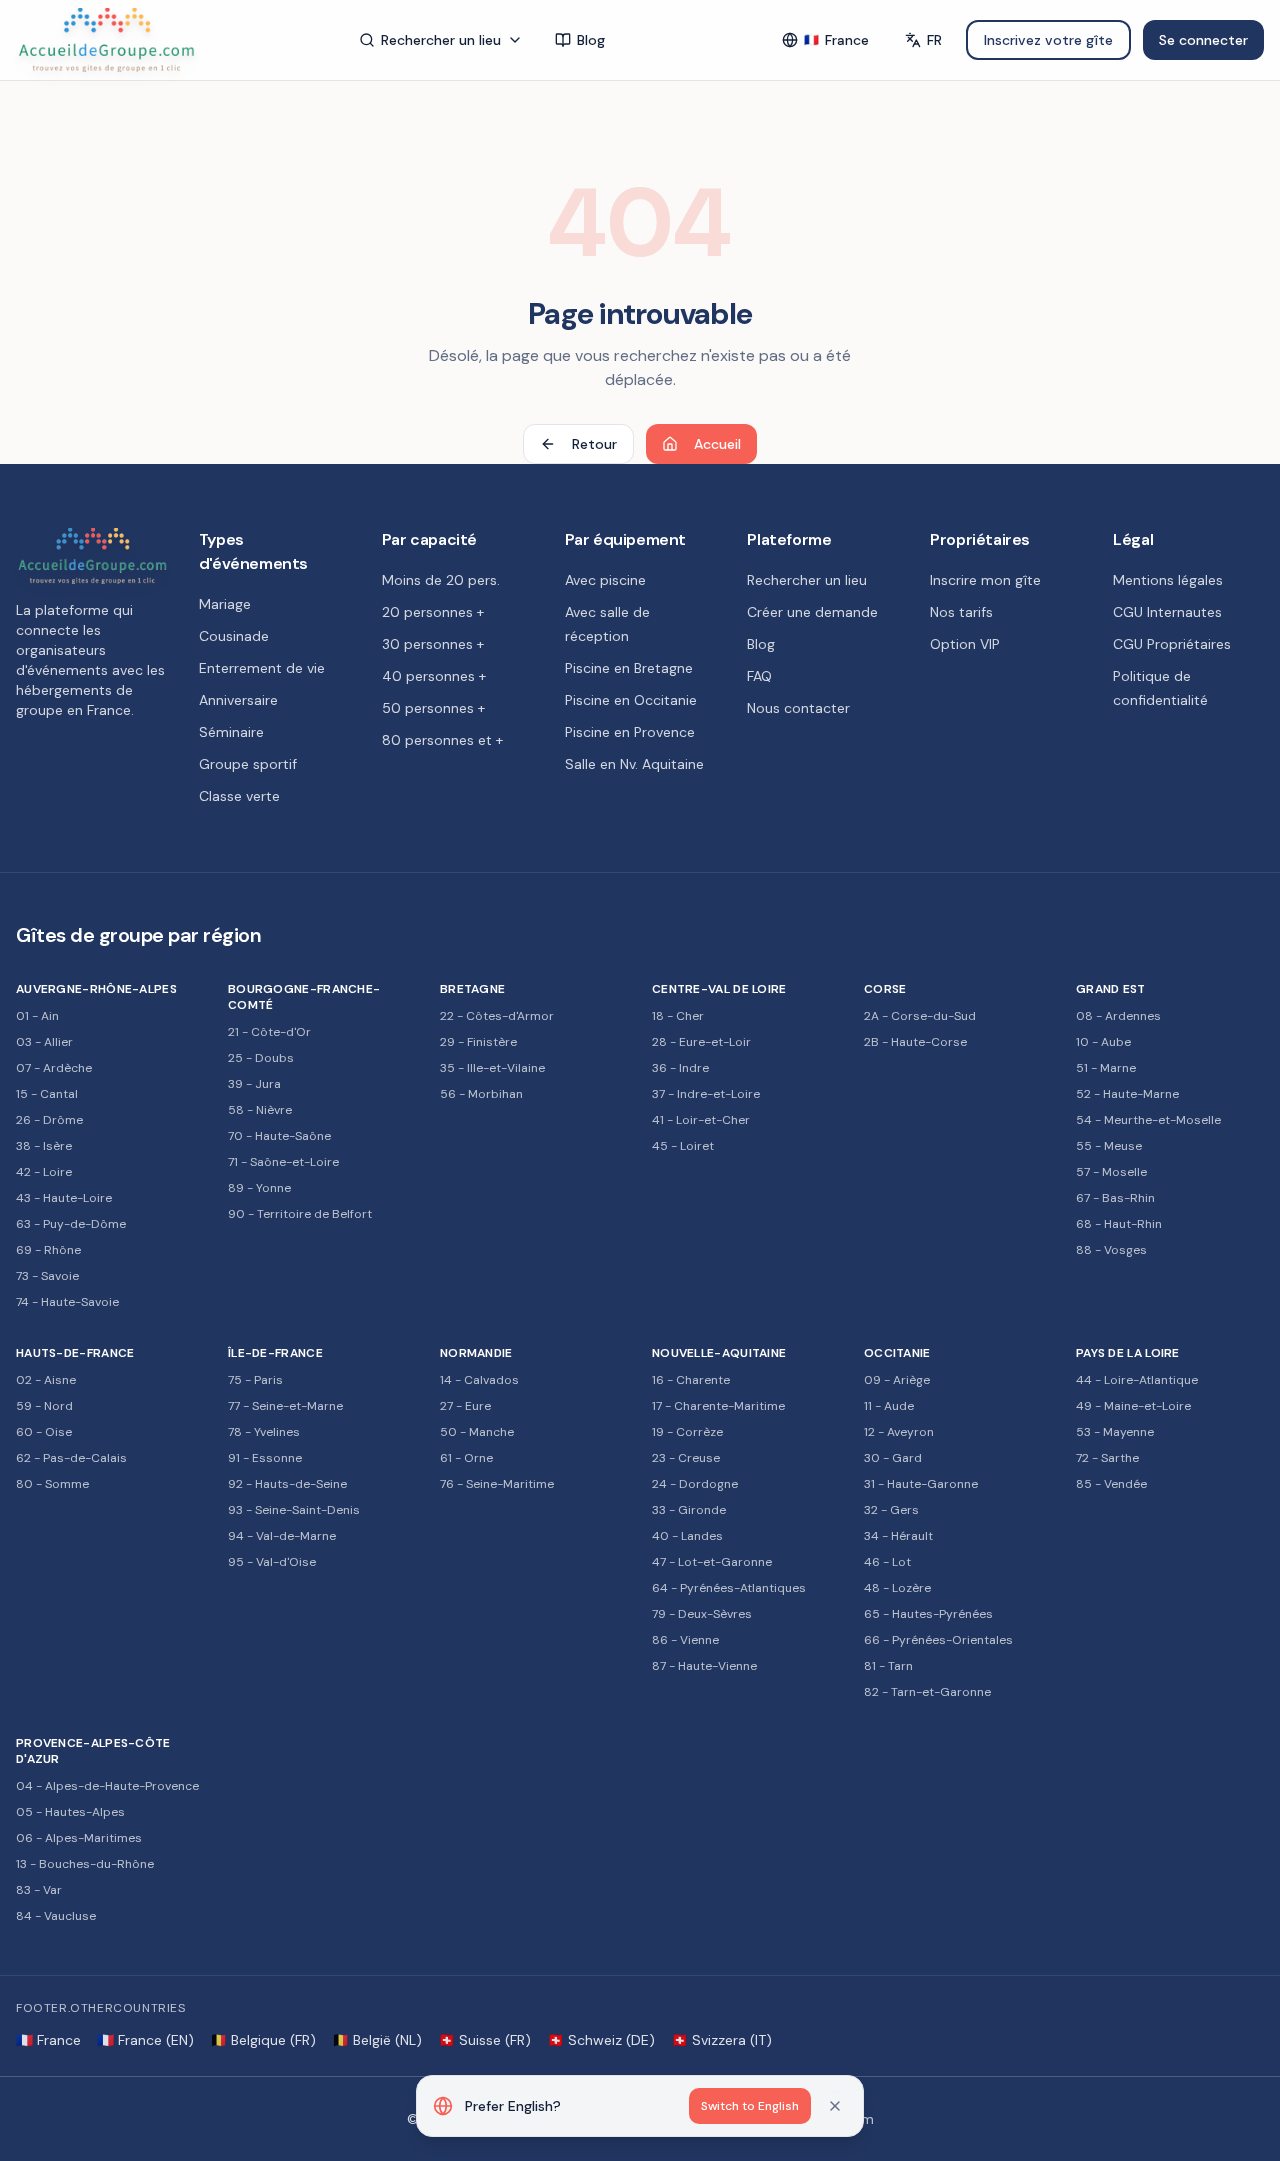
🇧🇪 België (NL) (377, 2040)
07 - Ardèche (54, 1068)
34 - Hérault (898, 1536)
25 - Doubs (261, 1058)
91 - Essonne (265, 1458)
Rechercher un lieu (441, 40)
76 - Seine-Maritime (497, 1484)
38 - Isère (44, 1146)
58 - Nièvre (260, 1110)
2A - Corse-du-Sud (920, 1016)
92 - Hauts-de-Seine (287, 1484)
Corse (885, 989)
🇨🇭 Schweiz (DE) (601, 2040)
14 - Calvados (479, 1380)
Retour (594, 444)
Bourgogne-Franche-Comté (304, 997)
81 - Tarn (888, 1666)
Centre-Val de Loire (719, 989)
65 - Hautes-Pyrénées (928, 1614)
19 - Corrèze (687, 1432)
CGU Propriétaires (1172, 644)
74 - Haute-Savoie (67, 1302)
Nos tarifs (961, 612)
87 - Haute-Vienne (704, 1666)
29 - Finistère (478, 1042)
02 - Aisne (46, 1380)
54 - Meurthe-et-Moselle (1148, 1120)
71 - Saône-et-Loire (283, 1162)
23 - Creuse (686, 1458)
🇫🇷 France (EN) (145, 2040)
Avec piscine (605, 580)
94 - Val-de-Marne (282, 1536)
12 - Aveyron (899, 1432)
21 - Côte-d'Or (269, 1032)
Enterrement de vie (262, 668)
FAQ (759, 676)
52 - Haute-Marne (1127, 1094)
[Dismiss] (835, 2106)
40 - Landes (687, 1536)
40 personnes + (434, 676)
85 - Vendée (1111, 1484)
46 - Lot (887, 1562)
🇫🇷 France (48, 2040)
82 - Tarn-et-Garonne (927, 1692)
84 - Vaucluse (56, 1916)
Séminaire (231, 732)
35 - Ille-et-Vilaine (492, 1068)
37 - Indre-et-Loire (706, 1094)
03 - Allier (44, 1042)
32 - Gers (891, 1510)
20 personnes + (433, 612)
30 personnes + (433, 644)
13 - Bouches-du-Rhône (85, 1864)
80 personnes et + (442, 740)
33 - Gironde (689, 1510)
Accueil (717, 444)
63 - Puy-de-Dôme (71, 1224)
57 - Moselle (1111, 1172)
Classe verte (239, 796)
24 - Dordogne (695, 1484)
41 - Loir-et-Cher (701, 1120)
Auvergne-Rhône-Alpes (96, 989)
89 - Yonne (259, 1188)
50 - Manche (477, 1432)
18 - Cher (678, 1016)
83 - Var (39, 1890)
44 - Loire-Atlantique (1137, 1380)
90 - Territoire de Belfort (300, 1214)
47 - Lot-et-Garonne (712, 1562)
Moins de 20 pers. (441, 580)
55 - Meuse (1109, 1146)
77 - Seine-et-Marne (285, 1406)
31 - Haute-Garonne (921, 1484)
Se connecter (1203, 40)
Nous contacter (798, 708)
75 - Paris (255, 1380)
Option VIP (965, 644)
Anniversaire (238, 700)
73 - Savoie (47, 1276)
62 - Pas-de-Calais (71, 1458)
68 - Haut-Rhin (1119, 1224)
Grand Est (1111, 989)
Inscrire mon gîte (985, 580)
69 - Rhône (48, 1250)
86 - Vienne (685, 1640)
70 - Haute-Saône (279, 1136)
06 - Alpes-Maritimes (79, 1838)
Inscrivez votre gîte (1048, 40)
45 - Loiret (683, 1146)
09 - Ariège (897, 1380)
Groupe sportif (248, 764)
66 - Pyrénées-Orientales (938, 1640)
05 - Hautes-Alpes (70, 1812)
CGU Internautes (1167, 612)
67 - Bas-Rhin (1115, 1198)
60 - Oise (44, 1432)
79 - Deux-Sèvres (702, 1614)
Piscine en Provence (630, 732)
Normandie (476, 1353)
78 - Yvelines (264, 1432)
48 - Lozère (897, 1588)
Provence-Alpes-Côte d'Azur (93, 1751)
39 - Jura (254, 1084)
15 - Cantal (47, 1094)
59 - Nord (44, 1406)
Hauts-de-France (75, 1353)
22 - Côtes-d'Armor (497, 1016)
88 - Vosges (1111, 1250)
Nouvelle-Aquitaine (719, 1353)
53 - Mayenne (1115, 1432)
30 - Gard (893, 1458)
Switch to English (750, 2106)
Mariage (225, 604)
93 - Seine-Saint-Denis (294, 1510)
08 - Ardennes (1118, 1016)
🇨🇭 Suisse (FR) (484, 2040)
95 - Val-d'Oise (272, 1562)
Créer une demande (812, 612)
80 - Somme (52, 1484)
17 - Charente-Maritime (718, 1406)
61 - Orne (466, 1458)
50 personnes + (433, 708)
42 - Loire (44, 1172)
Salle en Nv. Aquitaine (634, 764)
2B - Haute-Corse (915, 1042)
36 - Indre (680, 1068)
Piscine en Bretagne (629, 668)
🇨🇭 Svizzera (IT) (721, 2040)
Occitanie (897, 1353)
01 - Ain (37, 1016)
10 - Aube (1103, 1042)
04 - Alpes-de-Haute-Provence (107, 1786)
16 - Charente (691, 1380)
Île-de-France (275, 1353)
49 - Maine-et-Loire (1133, 1406)
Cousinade (234, 636)
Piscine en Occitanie (631, 700)
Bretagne (472, 989)
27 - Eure (465, 1406)
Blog (591, 40)
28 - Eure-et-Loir (701, 1042)
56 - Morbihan (481, 1094)
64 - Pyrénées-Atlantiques (729, 1588)
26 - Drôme (49, 1120)
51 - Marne (1106, 1068)
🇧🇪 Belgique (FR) (263, 2040)
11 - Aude (889, 1406)
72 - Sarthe (1107, 1458)
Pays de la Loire (1128, 1353)
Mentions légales (1168, 580)
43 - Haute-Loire (64, 1198)
